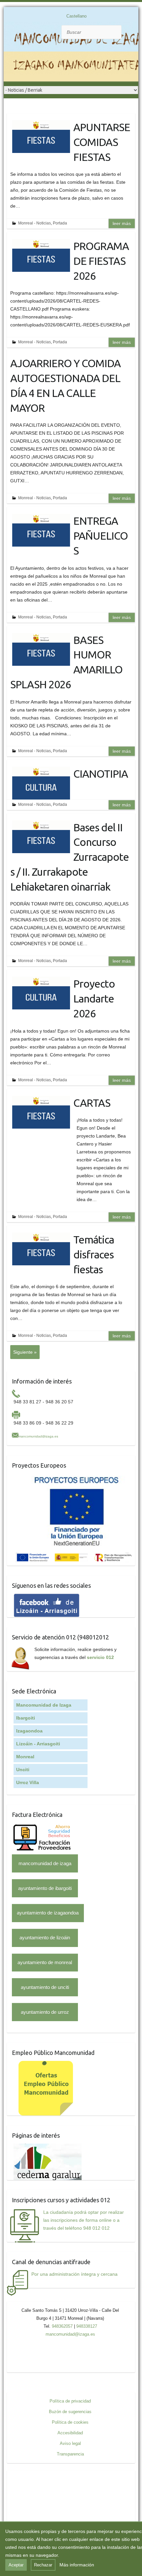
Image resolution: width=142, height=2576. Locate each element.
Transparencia (70, 2454)
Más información (77, 2565)
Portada (60, 223)
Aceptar (16, 2565)
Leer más (122, 223)
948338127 (87, 2326)
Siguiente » (25, 1352)
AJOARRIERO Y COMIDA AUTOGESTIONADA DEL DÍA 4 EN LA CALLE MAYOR (65, 385)
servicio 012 (100, 1657)
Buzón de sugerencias (70, 2412)
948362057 (62, 2326)
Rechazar (43, 2565)
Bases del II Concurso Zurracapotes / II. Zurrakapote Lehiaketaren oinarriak (70, 857)
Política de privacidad (70, 2401)
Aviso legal (70, 2443)
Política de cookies (70, 2422)
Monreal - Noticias (35, 223)
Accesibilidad (70, 2433)
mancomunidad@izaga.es (38, 1436)
